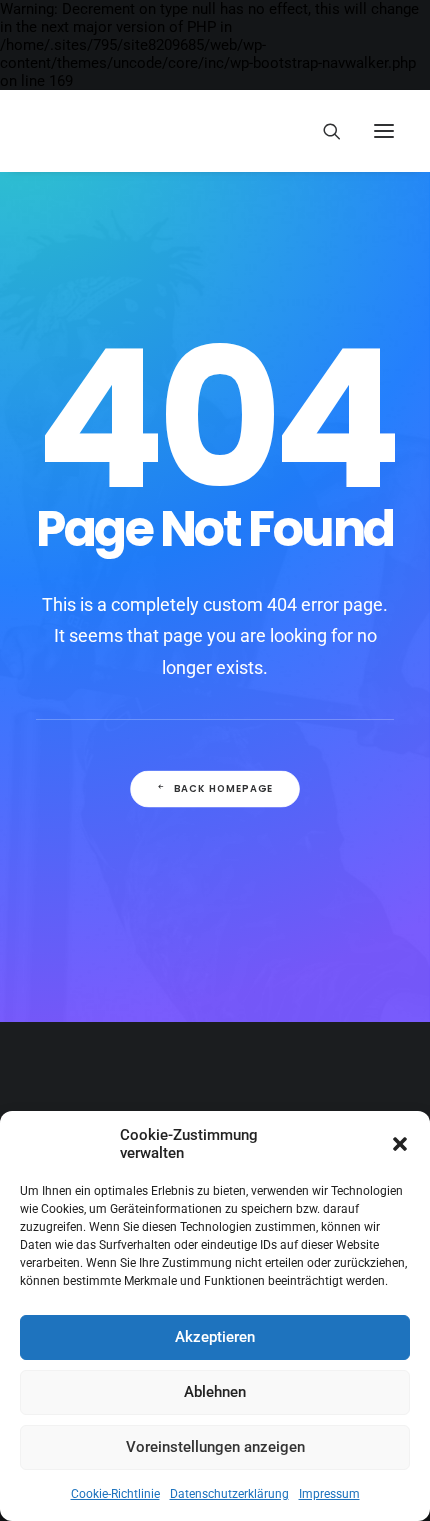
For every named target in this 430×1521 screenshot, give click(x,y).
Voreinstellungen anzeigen (215, 1447)
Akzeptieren (215, 1337)
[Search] (323, 131)
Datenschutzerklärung (229, 1494)
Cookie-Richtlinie (115, 1494)
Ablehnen (215, 1392)
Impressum (329, 1494)
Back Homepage (224, 789)
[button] (400, 1144)
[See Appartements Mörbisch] (68, 131)
